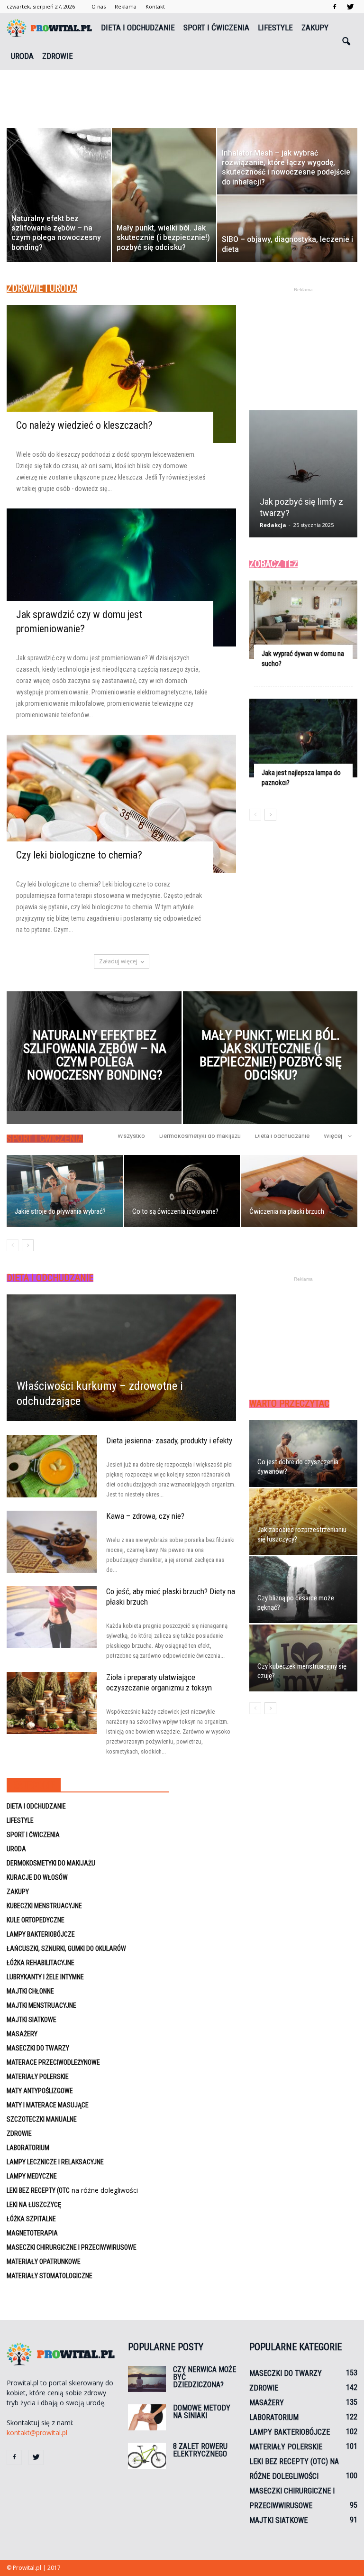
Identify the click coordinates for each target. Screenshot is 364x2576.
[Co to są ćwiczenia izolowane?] (182, 1191)
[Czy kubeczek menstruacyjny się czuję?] (303, 1658)
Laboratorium (28, 2148)
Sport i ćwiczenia (216, 28)
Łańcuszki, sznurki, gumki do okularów (66, 1948)
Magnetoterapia (32, 2233)
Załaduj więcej (118, 961)
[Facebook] (335, 7)
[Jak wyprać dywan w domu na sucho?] (303, 620)
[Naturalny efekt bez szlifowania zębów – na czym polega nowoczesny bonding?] (94, 1051)
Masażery (22, 2034)
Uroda (22, 56)
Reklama (126, 6)
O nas (99, 6)
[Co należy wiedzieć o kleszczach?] (121, 374)
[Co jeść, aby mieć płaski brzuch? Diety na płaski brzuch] (52, 1617)
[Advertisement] (182, 91)
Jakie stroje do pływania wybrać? (60, 1211)
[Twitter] (350, 7)
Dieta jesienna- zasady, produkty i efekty (169, 1440)
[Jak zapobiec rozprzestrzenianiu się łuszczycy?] (303, 1522)
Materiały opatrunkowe (44, 2262)
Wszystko (131, 1136)
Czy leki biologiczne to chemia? (79, 855)
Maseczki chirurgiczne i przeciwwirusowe (72, 2247)
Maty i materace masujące (48, 2105)
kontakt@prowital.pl (37, 2433)
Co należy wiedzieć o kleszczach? (84, 425)
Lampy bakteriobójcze (41, 1934)
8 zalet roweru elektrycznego (200, 2450)
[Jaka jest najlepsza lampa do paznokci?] (303, 738)
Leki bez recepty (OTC (38, 2190)
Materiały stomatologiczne (50, 2276)
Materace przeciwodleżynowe (53, 2062)
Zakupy (315, 28)
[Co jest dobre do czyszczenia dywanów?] (303, 1454)
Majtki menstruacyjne (41, 2005)
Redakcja (273, 525)
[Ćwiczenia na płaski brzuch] (299, 1191)
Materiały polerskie (38, 2077)
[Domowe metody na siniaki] (147, 2417)
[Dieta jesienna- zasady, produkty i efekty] (52, 1466)
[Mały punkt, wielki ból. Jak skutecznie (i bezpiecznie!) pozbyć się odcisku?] (270, 1061)
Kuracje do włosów (37, 1877)
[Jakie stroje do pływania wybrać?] (65, 1191)
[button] (346, 42)
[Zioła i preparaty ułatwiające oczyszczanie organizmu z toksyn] (52, 1703)
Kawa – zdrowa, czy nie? (145, 1516)
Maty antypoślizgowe (40, 2091)
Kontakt (155, 6)
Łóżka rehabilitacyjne (41, 1963)
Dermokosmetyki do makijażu (200, 1136)
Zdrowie (58, 56)
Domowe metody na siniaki (202, 2412)
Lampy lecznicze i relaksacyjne (55, 2162)
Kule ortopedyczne (36, 1920)
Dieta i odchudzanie (138, 28)
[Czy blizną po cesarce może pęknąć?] (303, 1590)
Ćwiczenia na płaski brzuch (287, 1211)
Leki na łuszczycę (34, 2205)
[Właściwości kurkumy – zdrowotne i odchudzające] (121, 1358)
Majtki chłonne (30, 1991)
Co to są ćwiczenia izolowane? (175, 1211)
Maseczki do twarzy (38, 2048)
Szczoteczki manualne (42, 2119)
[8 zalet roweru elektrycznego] (147, 2456)
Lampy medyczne (32, 2176)
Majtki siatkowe (32, 2020)
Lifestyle (275, 28)
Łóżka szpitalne (31, 2219)
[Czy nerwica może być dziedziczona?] (147, 2379)
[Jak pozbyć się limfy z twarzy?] (303, 477)
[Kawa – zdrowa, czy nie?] (52, 1542)
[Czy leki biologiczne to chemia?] (121, 804)
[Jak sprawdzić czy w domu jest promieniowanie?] (121, 577)
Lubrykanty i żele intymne (45, 1977)
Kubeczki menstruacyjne (44, 1906)
